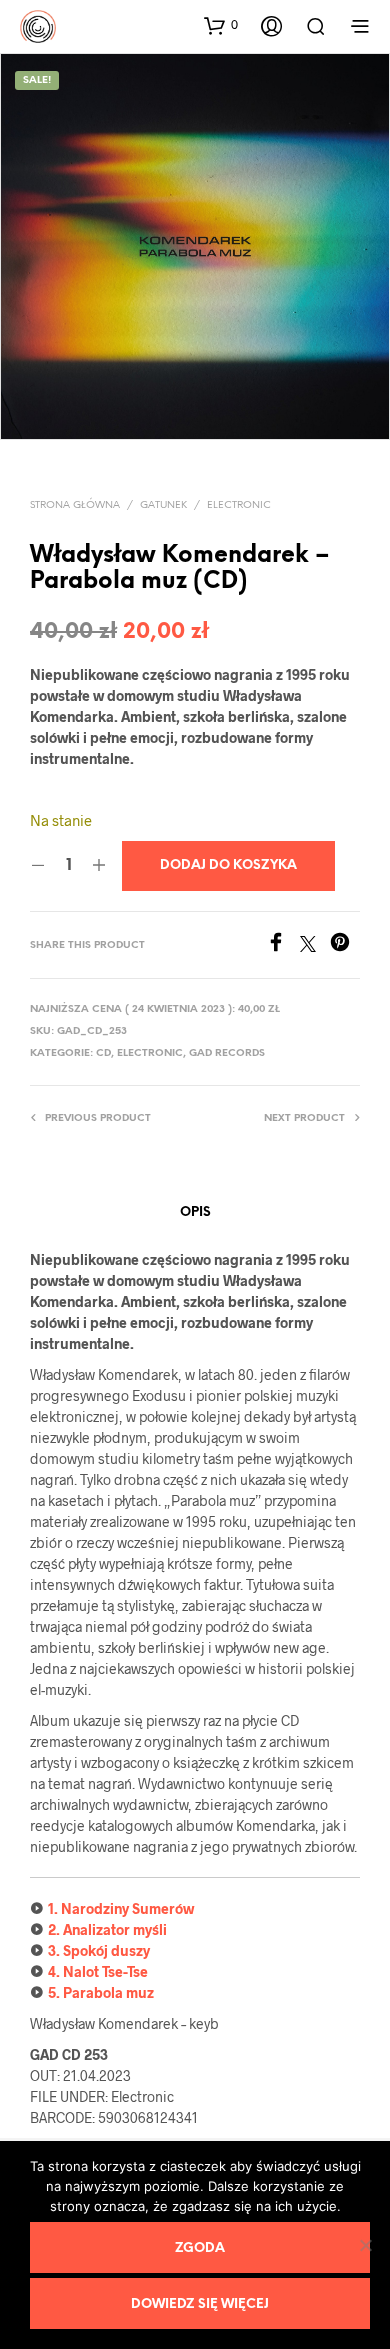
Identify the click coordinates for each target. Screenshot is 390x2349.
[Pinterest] (345, 945)
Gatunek (163, 505)
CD (103, 1053)
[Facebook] (283, 945)
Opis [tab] (195, 1212)
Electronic (239, 505)
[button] (221, 25)
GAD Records (227, 1053)
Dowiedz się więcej (200, 2304)
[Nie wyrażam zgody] (365, 2245)
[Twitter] (315, 945)
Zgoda (200, 2248)
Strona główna (75, 505)
